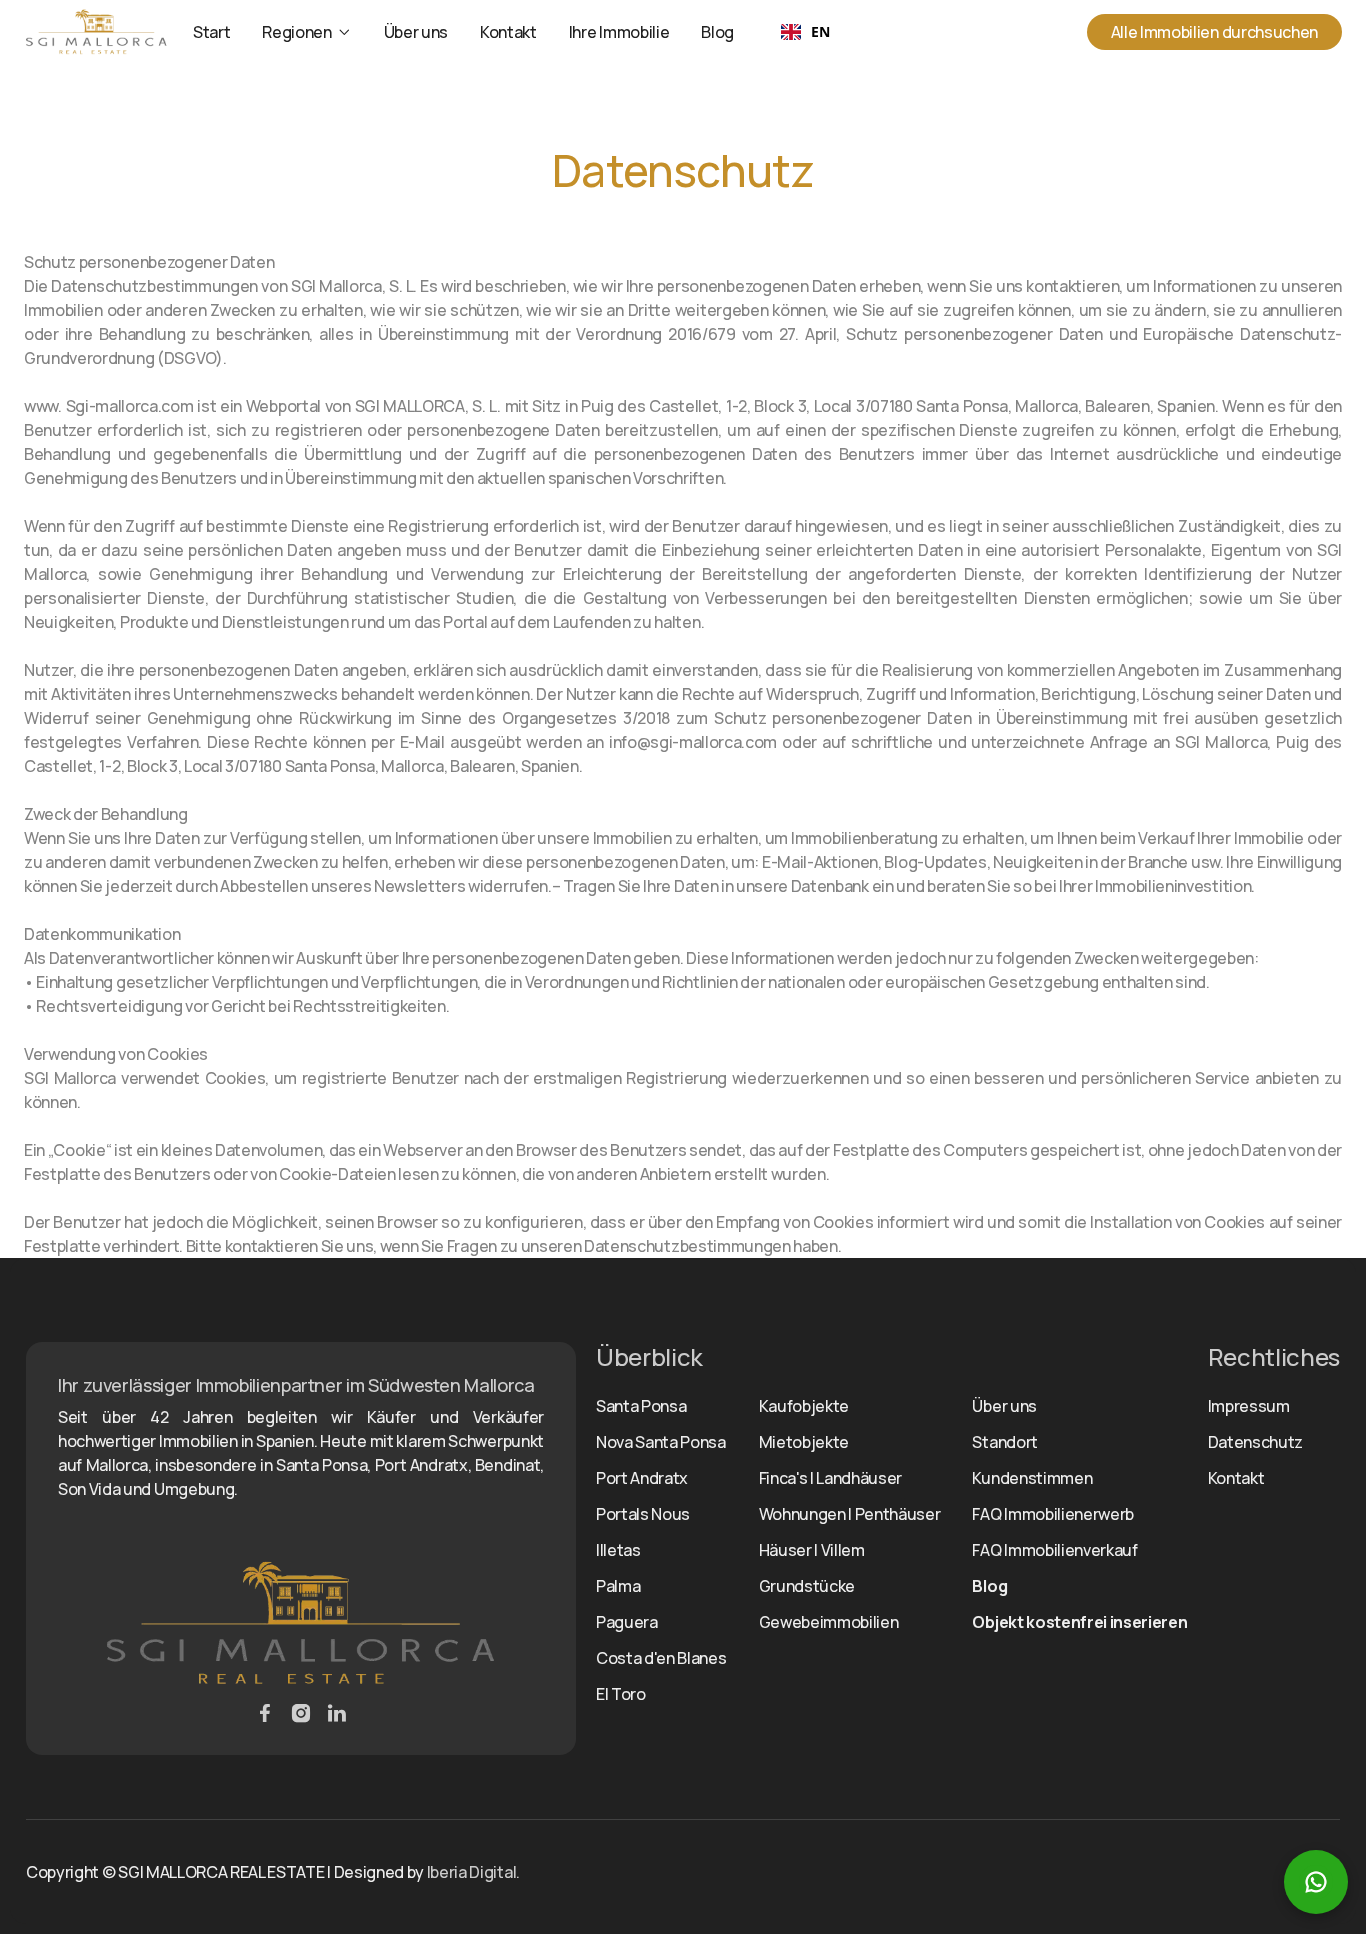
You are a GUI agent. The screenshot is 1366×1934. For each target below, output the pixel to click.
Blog (717, 32)
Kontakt (508, 32)
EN (820, 31)
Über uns (416, 32)
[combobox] (805, 32)
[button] (306, 32)
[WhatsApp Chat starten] (1316, 1882)
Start (211, 32)
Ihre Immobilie (619, 32)
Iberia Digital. (473, 1872)
